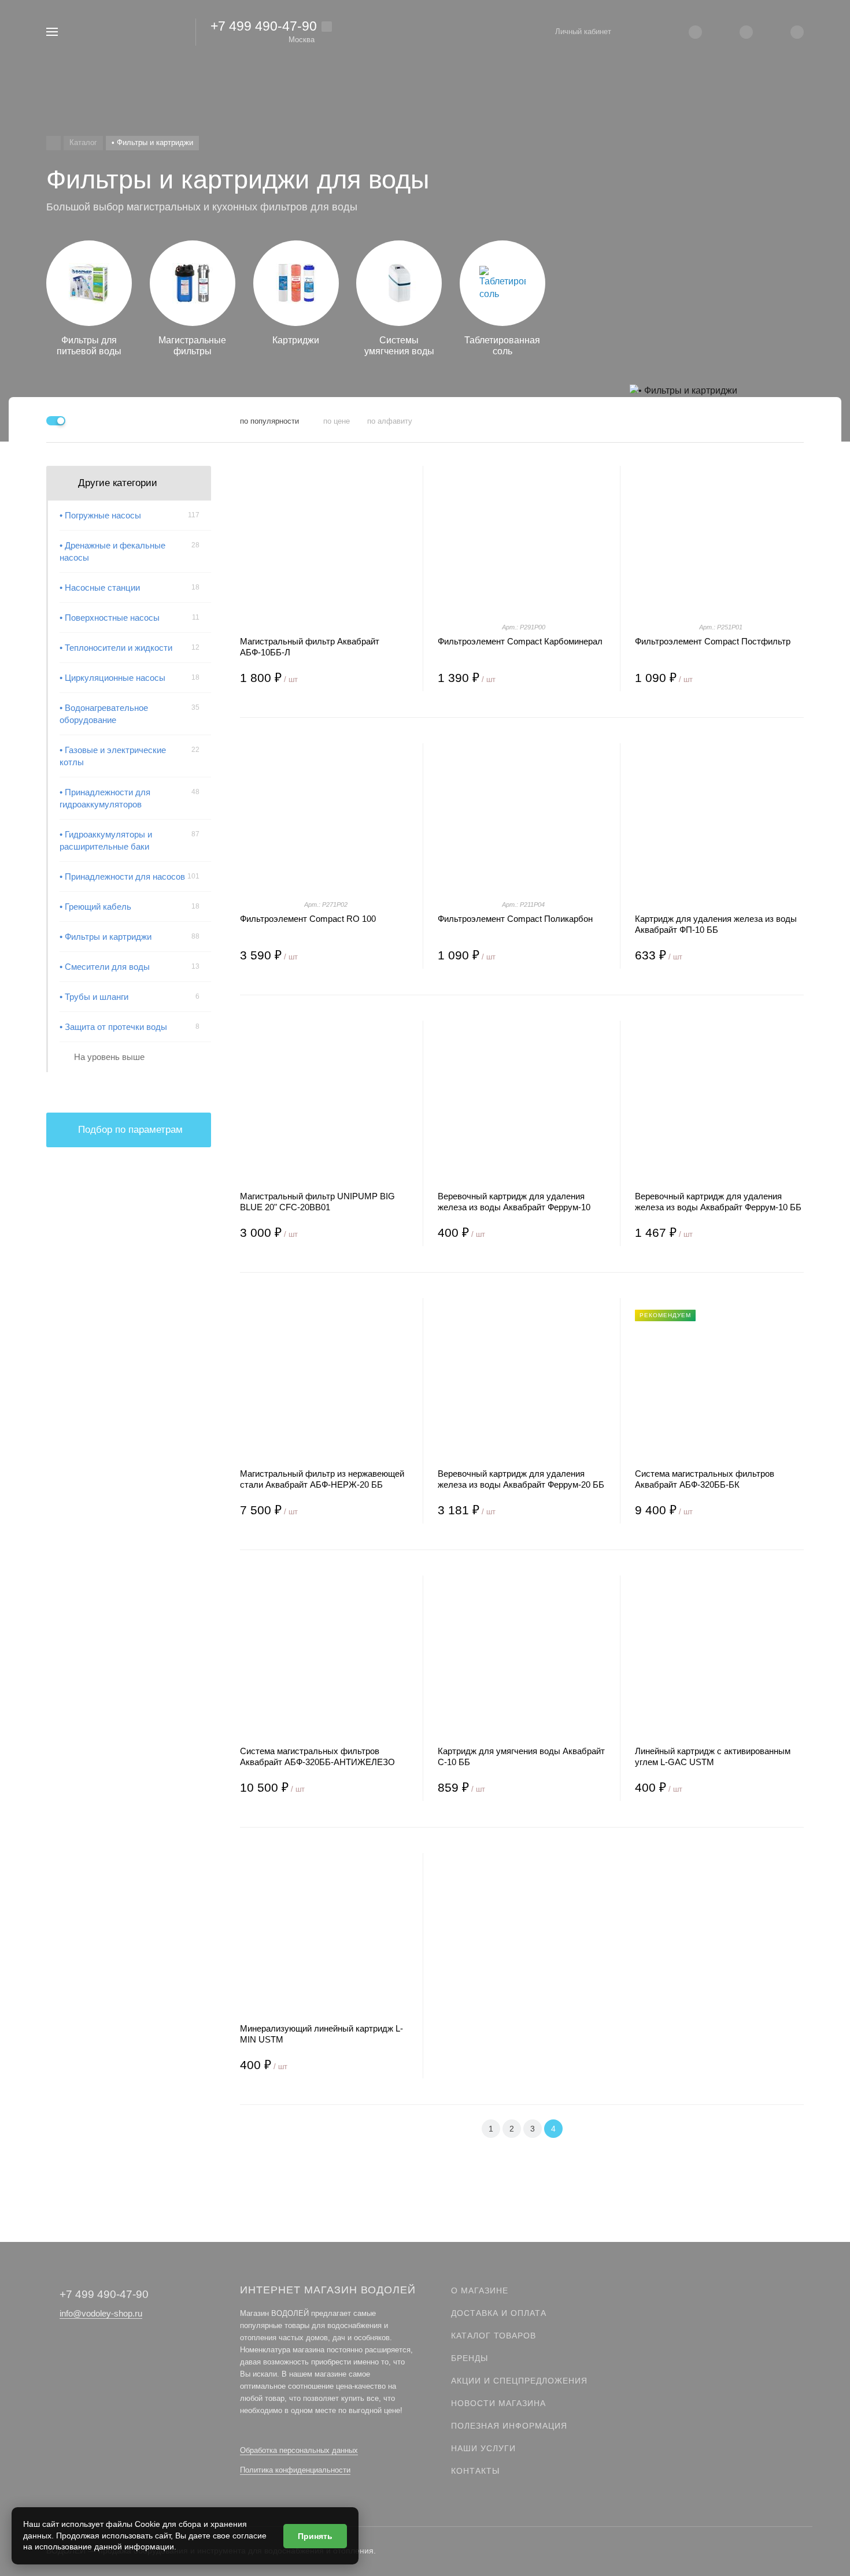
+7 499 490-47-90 (264, 26)
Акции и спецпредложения (519, 2381)
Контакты (475, 2471)
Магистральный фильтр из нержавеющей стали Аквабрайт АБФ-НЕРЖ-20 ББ (322, 1479)
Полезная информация (509, 2426)
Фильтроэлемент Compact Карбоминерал (520, 641)
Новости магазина (498, 2403)
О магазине (480, 2290)
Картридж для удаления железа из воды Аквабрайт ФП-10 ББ (716, 924)
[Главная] (53, 143)
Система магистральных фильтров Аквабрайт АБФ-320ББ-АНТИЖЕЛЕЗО (317, 1756)
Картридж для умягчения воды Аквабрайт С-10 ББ (521, 1756)
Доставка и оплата (499, 2313)
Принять (315, 2536)
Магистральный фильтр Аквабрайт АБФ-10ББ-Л (310, 647)
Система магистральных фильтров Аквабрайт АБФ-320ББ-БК (705, 1479)
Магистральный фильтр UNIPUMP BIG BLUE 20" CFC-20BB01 (317, 1202)
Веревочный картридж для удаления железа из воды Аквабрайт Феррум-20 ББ (521, 1479)
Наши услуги (483, 2448)
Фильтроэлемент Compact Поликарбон (515, 919)
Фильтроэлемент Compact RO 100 (308, 919)
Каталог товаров (494, 2336)
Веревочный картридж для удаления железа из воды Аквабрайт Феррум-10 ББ (718, 1202)
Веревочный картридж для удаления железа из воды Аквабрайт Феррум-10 (514, 1202)
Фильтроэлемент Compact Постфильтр (713, 641)
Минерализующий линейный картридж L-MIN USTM (321, 2034)
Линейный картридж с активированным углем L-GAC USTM (713, 1756)
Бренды (470, 2358)
